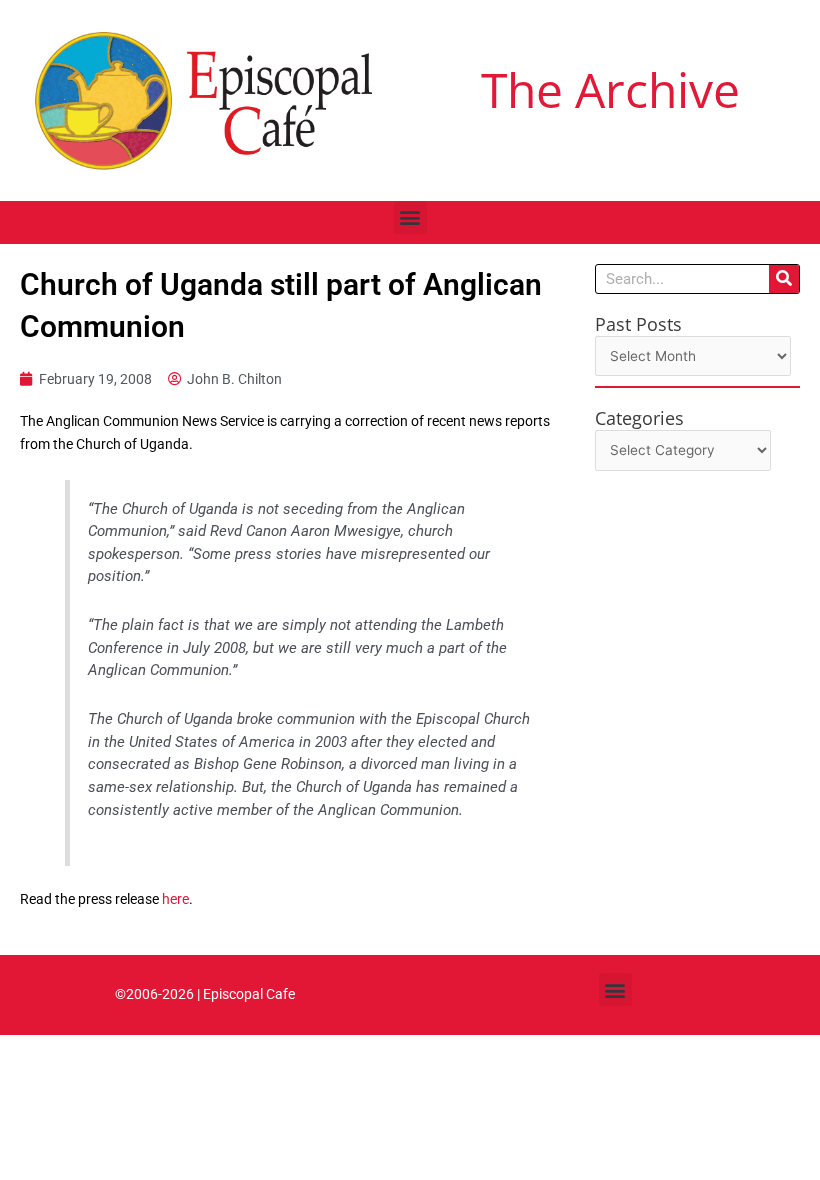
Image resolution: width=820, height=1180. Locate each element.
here (175, 899)
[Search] (784, 279)
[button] (410, 217)
